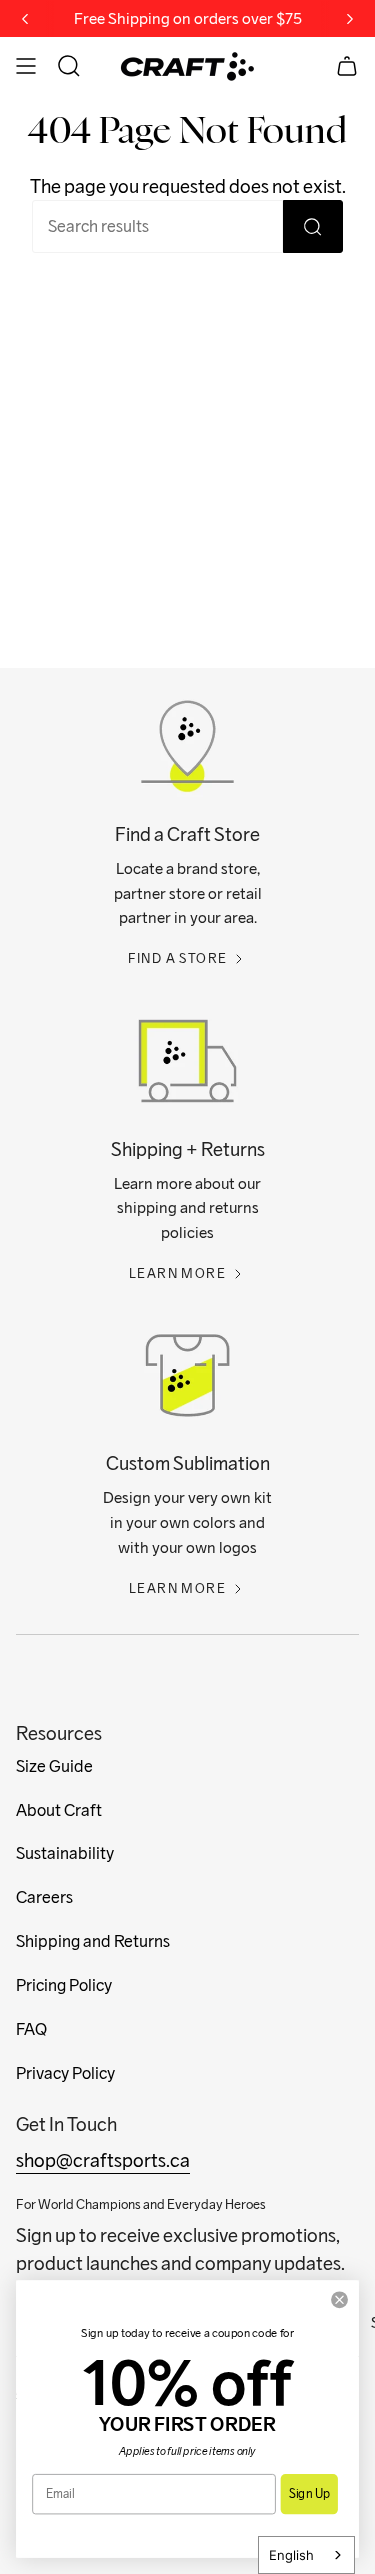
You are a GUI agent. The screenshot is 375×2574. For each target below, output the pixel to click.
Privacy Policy (65, 2073)
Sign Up (309, 2493)
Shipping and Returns (93, 1941)
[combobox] (306, 2555)
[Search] (313, 226)
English (291, 2555)
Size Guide (54, 1766)
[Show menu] (26, 66)
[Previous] (25, 19)
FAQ (31, 2029)
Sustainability (65, 1853)
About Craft (59, 1810)
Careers (44, 1897)
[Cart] (347, 66)
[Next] (350, 19)
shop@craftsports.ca (103, 2160)
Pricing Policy (64, 1985)
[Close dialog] (340, 2300)
